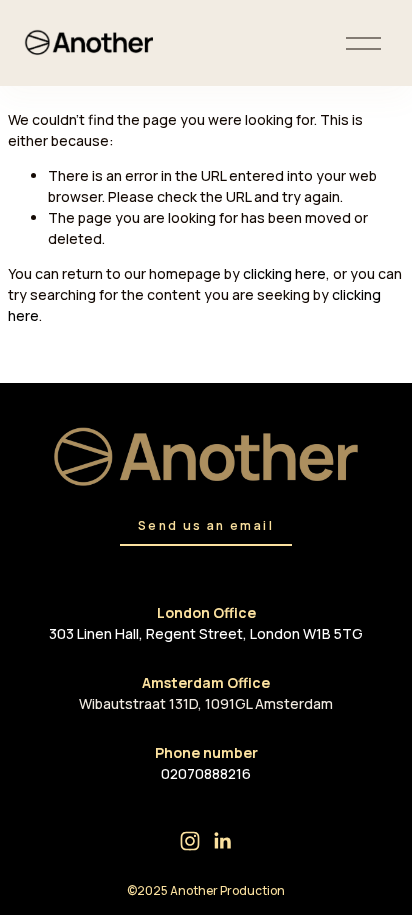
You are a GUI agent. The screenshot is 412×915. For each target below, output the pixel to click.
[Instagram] (190, 841)
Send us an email (206, 525)
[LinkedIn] (222, 841)
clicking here (284, 273)
